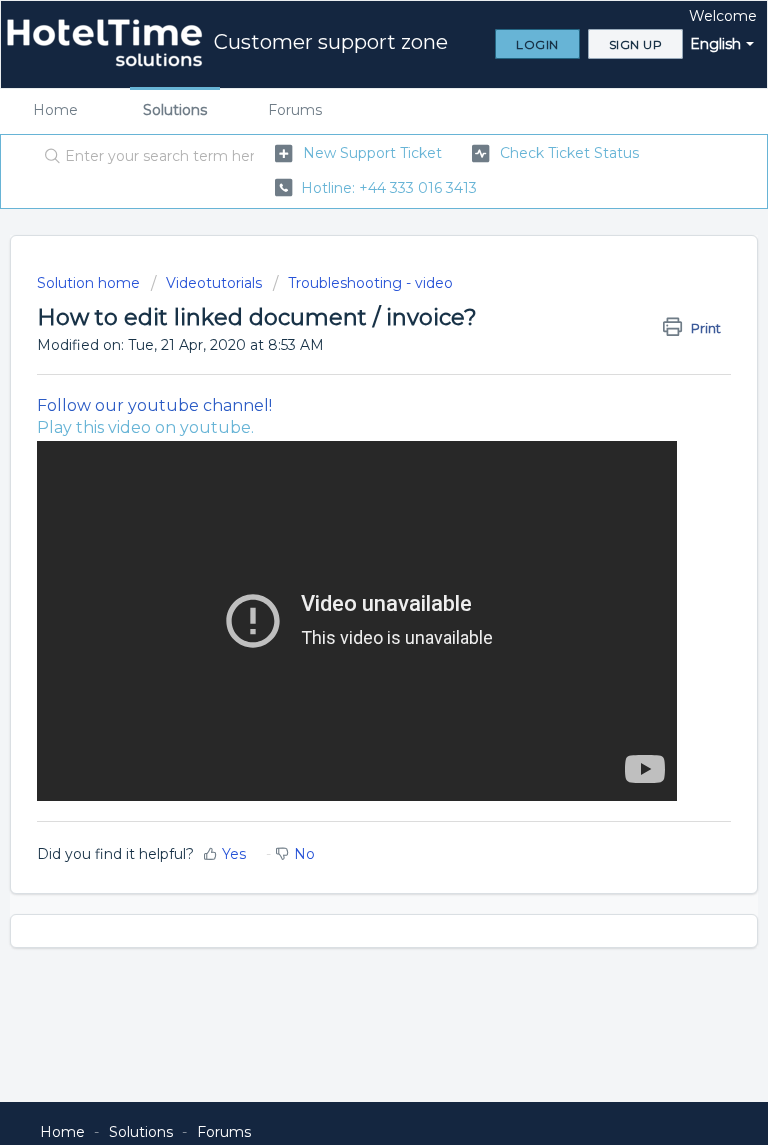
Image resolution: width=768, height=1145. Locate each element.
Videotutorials (214, 283)
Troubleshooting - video (370, 283)
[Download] (347, 560)
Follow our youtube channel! (154, 405)
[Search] (48, 157)
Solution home (90, 283)
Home (55, 110)
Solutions (175, 110)
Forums (295, 110)
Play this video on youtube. (145, 427)
